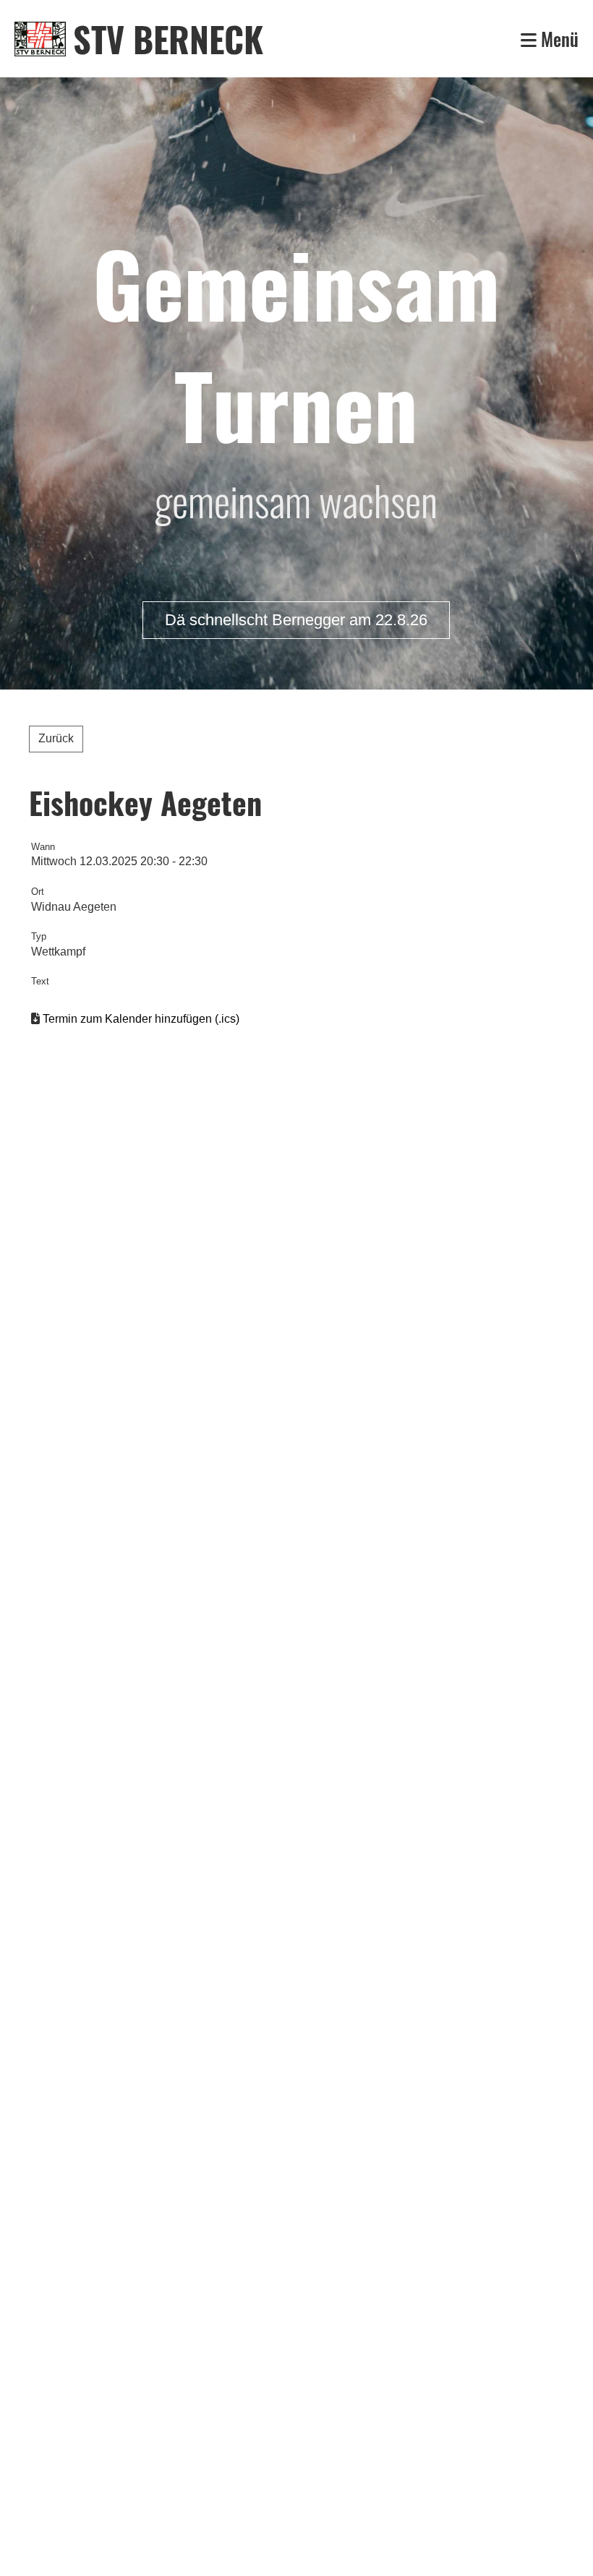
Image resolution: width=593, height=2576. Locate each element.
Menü (558, 39)
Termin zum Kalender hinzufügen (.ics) (141, 1019)
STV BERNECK (168, 39)
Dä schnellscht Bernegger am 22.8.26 (296, 620)
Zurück (56, 738)
